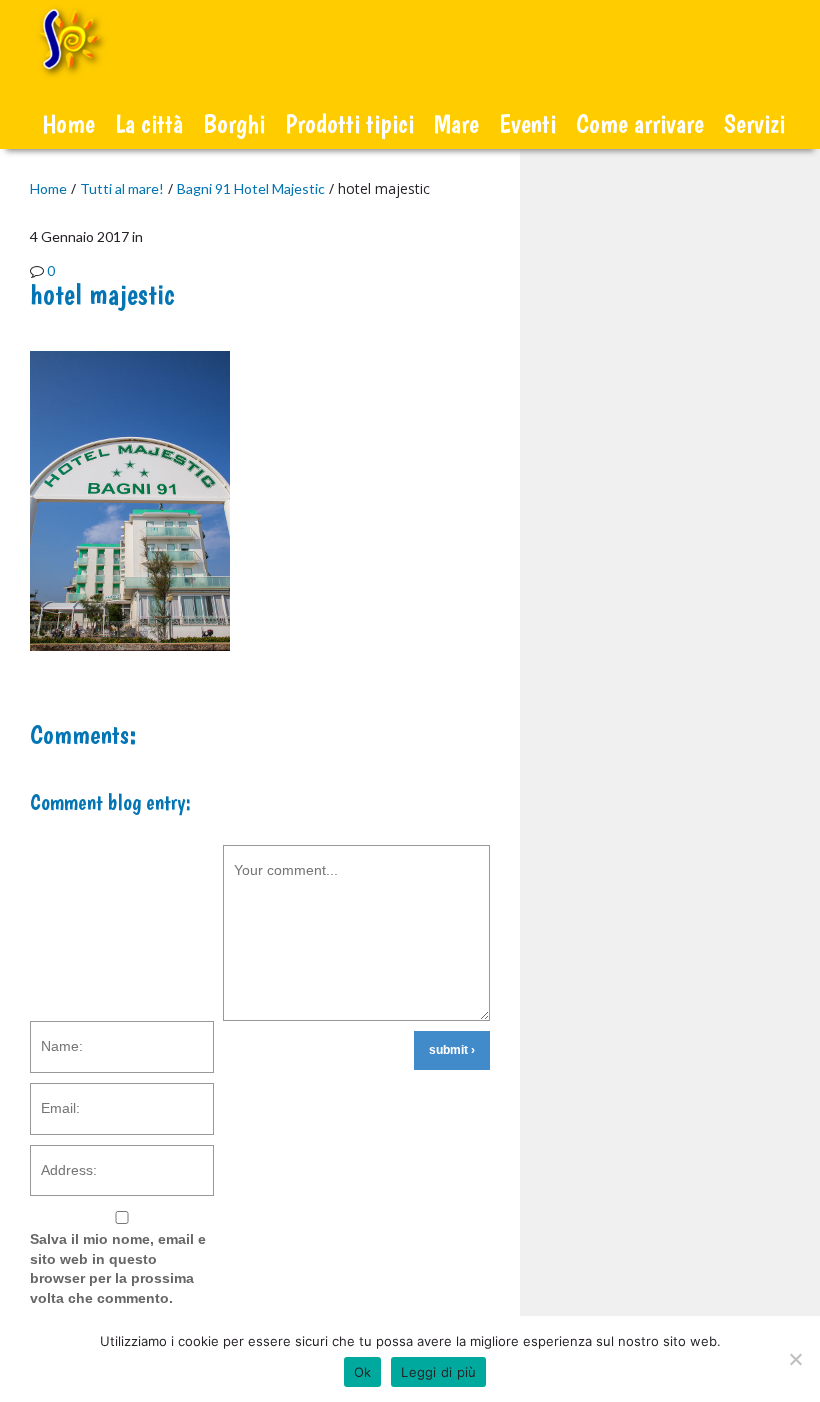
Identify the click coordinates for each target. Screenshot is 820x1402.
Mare (456, 123)
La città (149, 123)
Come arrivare (640, 123)
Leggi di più (438, 1372)
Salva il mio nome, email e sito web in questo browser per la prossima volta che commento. (118, 1268)
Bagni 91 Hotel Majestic (251, 188)
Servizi (754, 123)
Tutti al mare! (122, 188)
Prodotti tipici (349, 123)
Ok (363, 1372)
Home (68, 123)
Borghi (234, 123)
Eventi (527, 123)
